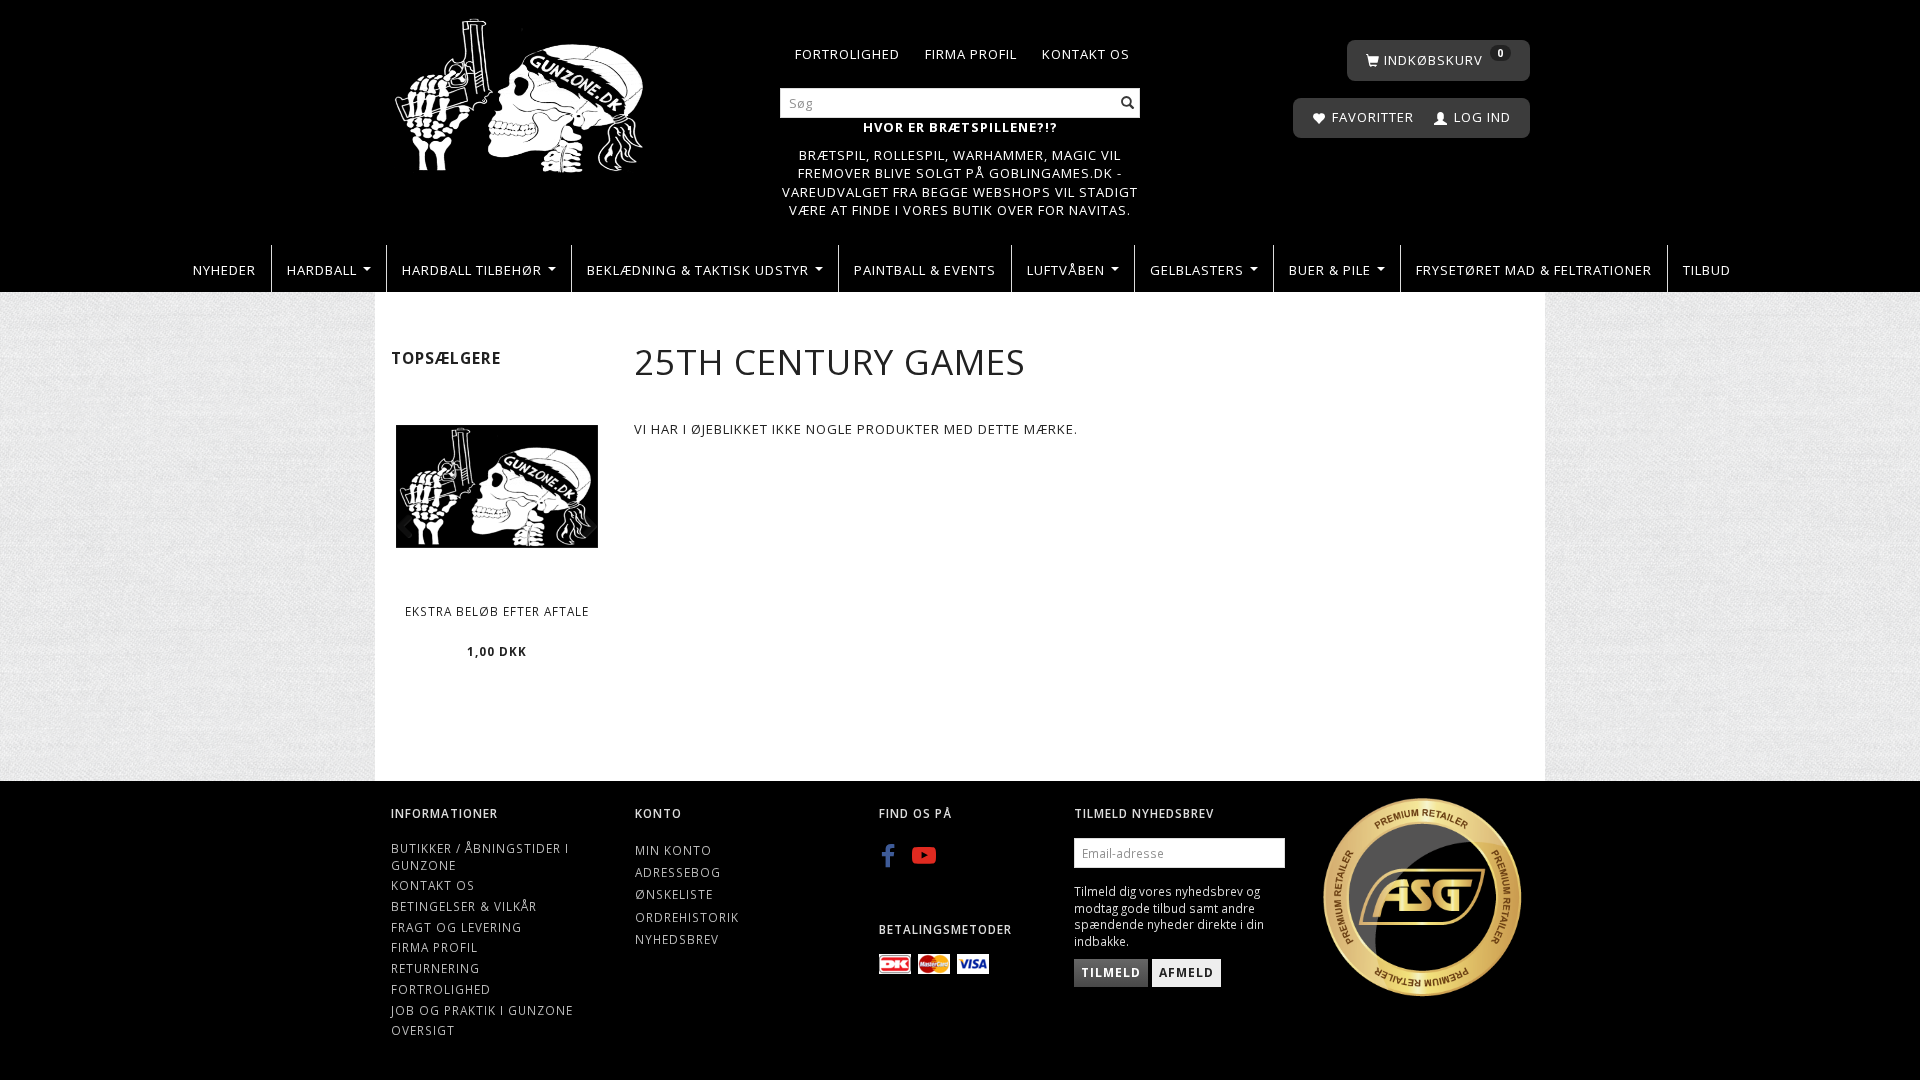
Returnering (435, 968)
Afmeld (1186, 972)
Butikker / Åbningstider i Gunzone (480, 856)
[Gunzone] (521, 90)
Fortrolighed (847, 54)
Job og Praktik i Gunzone (482, 1010)
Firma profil (971, 54)
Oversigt (423, 1030)
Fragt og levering (456, 927)
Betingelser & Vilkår (464, 906)
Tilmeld (1111, 972)
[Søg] (1128, 103)
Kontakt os (1086, 54)
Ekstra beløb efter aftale (497, 611)
